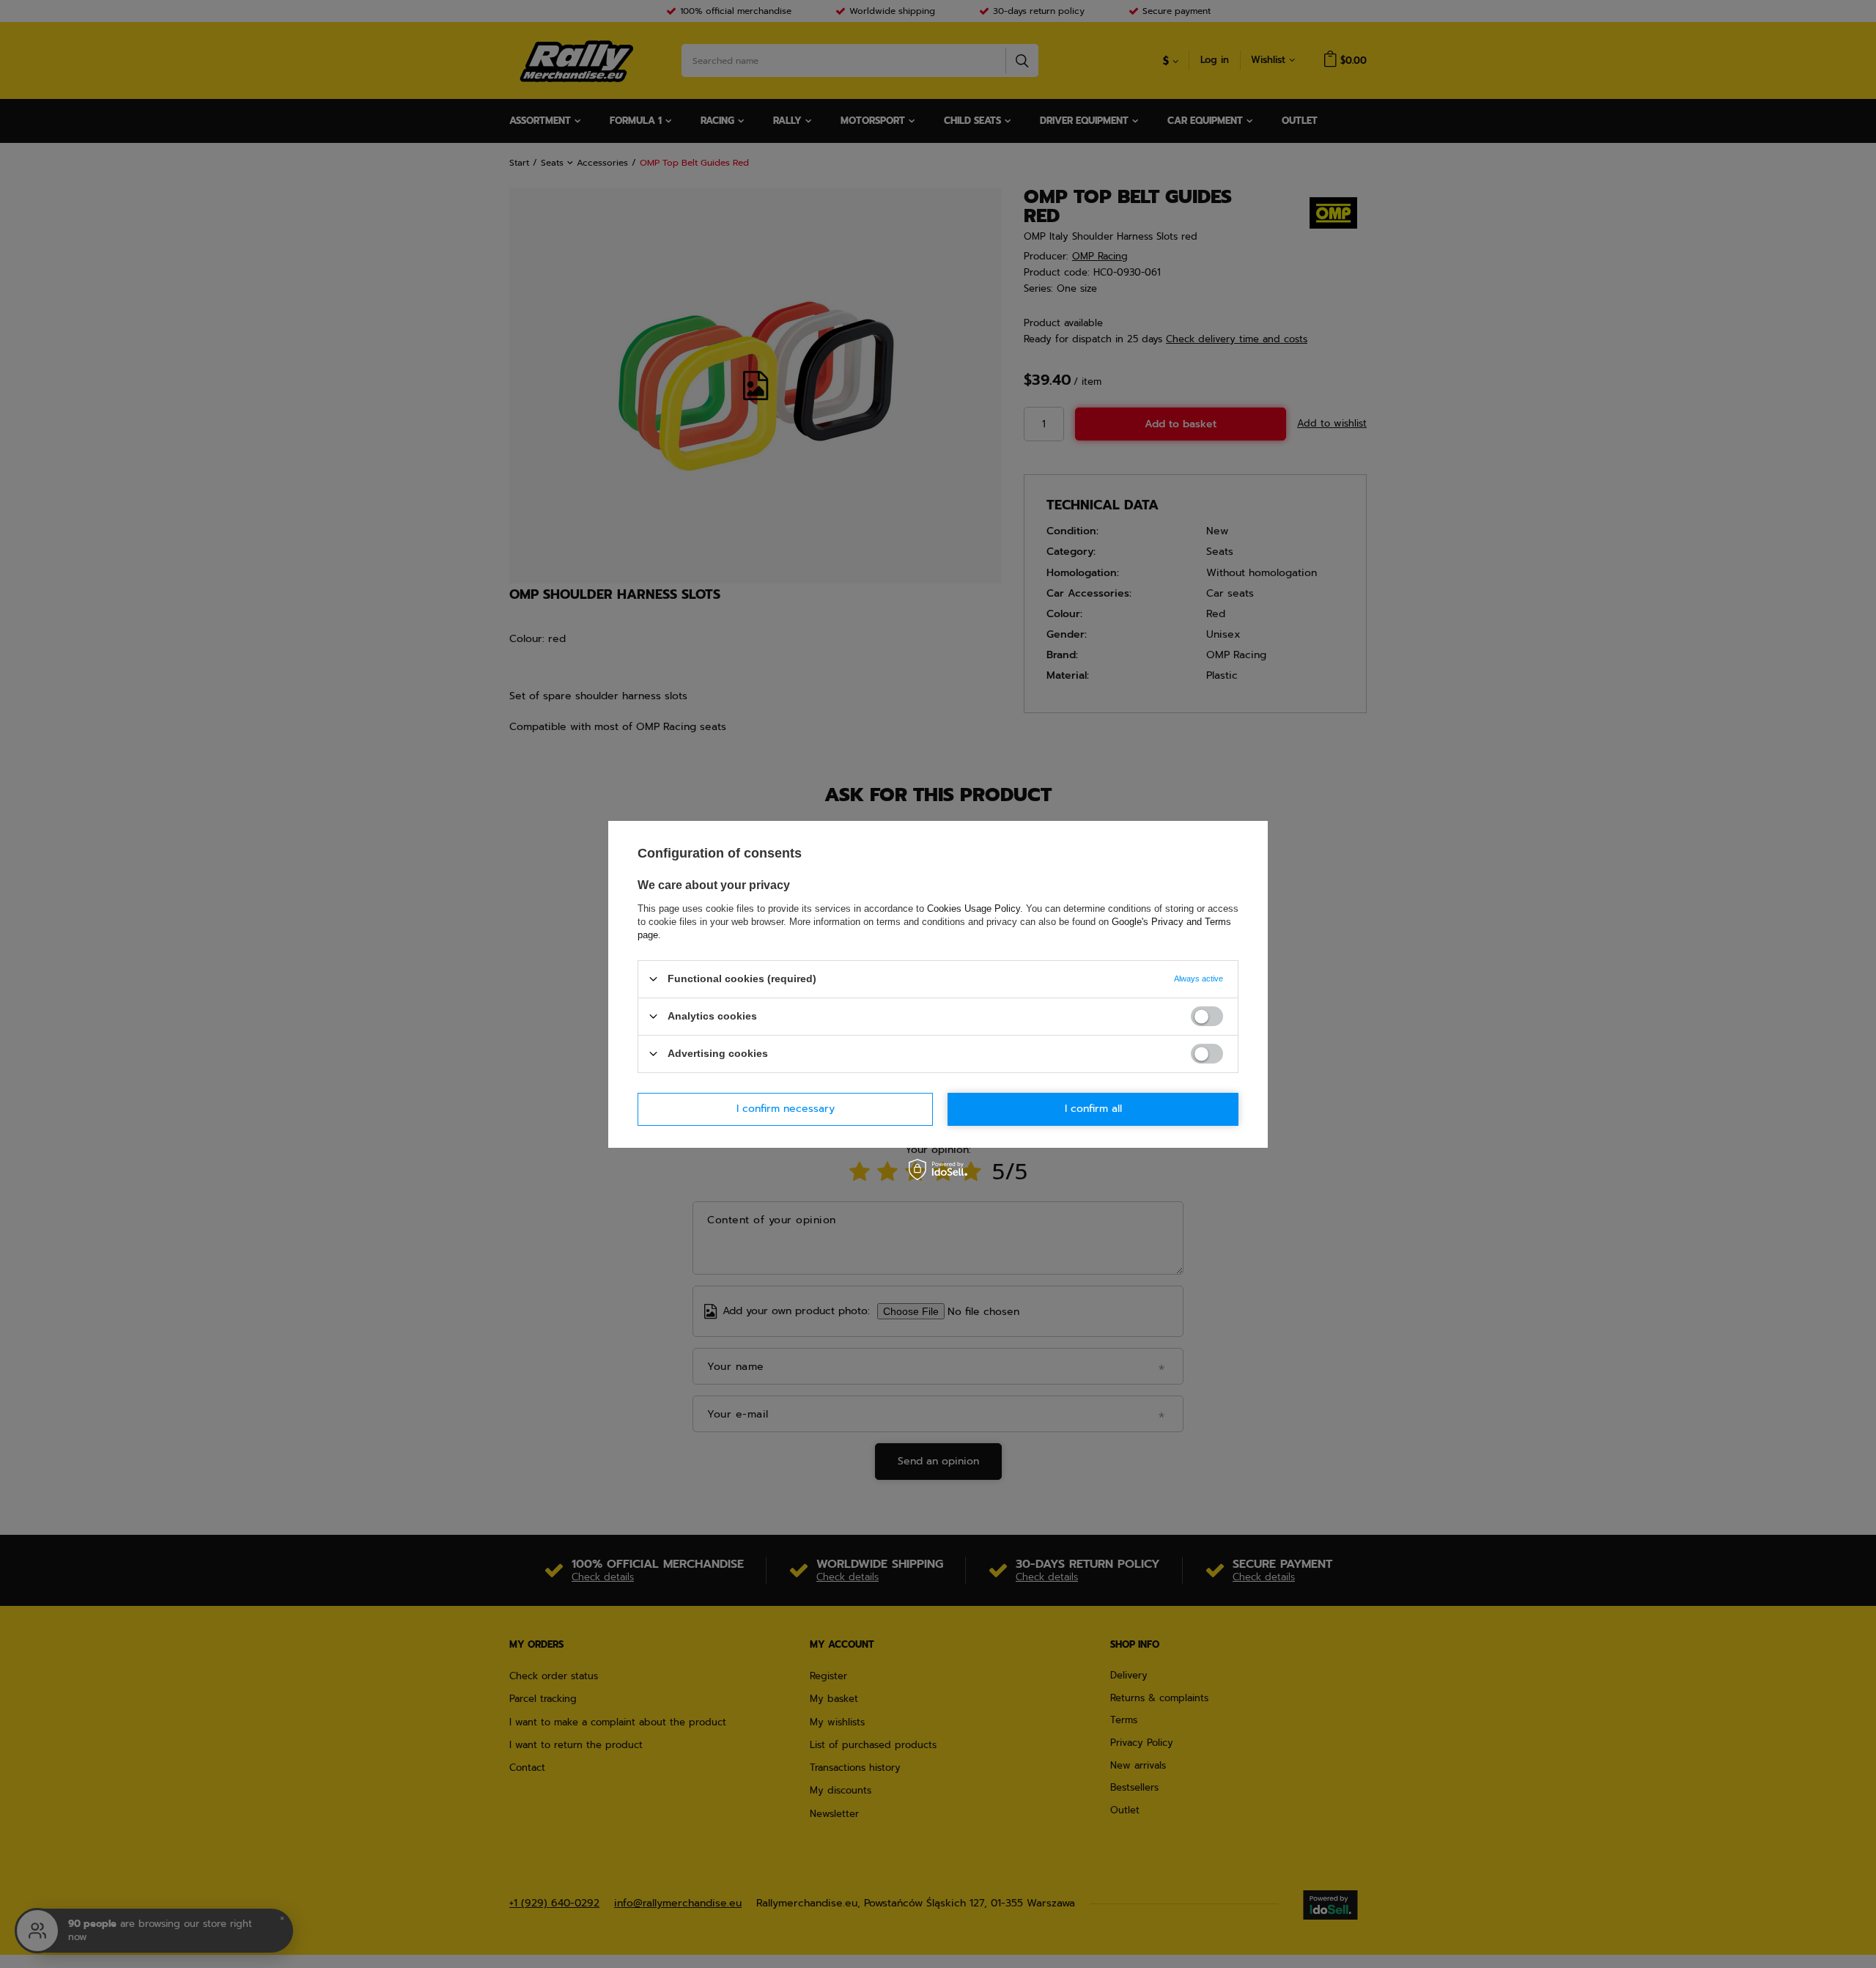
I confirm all (1093, 1109)
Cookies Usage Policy (974, 908)
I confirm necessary (786, 1109)
